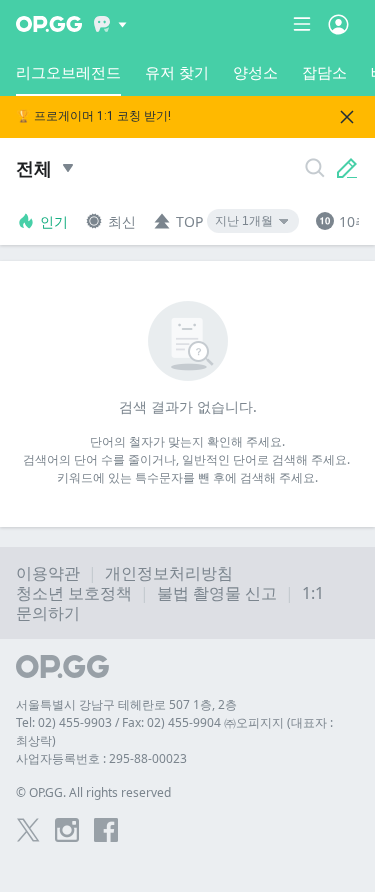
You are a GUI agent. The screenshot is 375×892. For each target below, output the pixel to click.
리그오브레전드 (68, 72)
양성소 (255, 72)
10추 (354, 221)
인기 (54, 221)
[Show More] (110, 24)
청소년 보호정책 (74, 593)
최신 (122, 221)
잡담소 (324, 72)
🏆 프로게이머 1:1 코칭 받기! (93, 116)
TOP (189, 221)
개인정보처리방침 (169, 573)
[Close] (347, 117)
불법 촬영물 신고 (217, 593)
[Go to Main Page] (49, 24)
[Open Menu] (338, 24)
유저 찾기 (177, 72)
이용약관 (48, 573)
